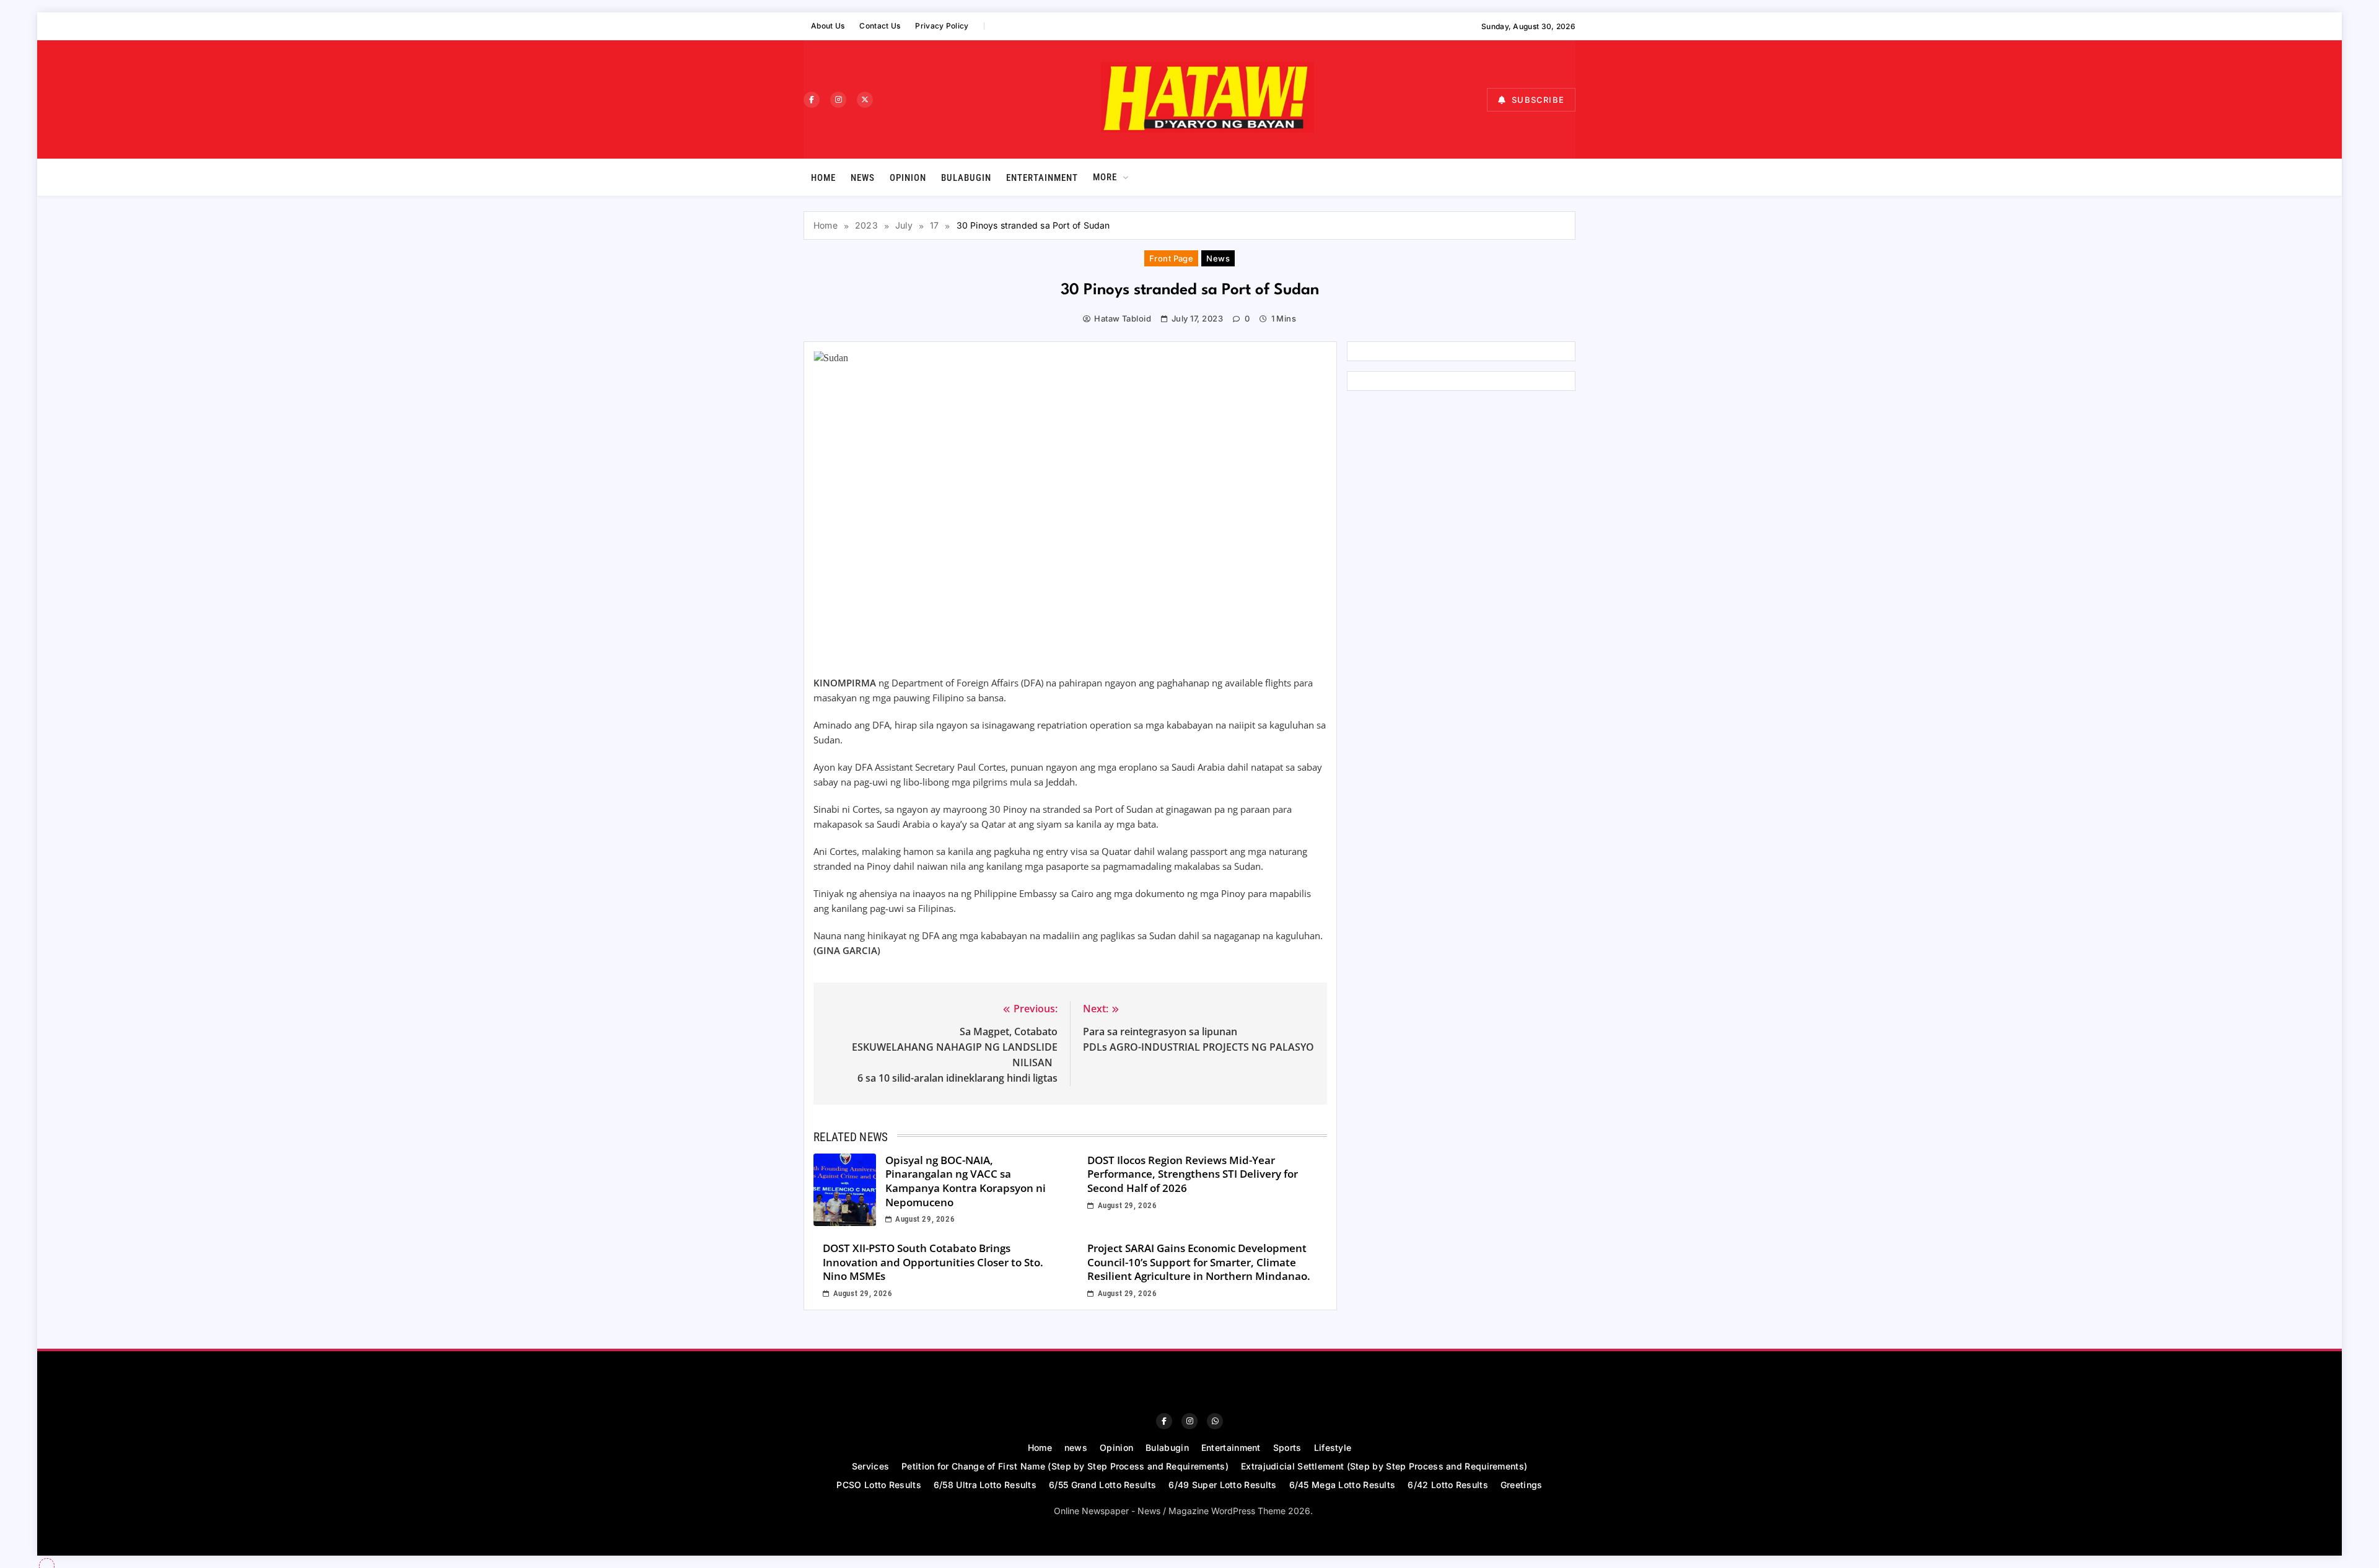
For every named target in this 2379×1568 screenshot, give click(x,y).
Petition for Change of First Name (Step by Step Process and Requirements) (1065, 1466)
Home (823, 178)
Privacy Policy (942, 26)
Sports (1287, 1448)
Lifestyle (1333, 1448)
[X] (865, 100)
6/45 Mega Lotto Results (1343, 1485)
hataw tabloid (1123, 318)
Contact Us (880, 26)
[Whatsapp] (1215, 1421)
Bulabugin (966, 178)
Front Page (1172, 258)
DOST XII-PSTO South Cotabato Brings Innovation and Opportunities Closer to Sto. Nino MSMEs (933, 1262)
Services (870, 1466)
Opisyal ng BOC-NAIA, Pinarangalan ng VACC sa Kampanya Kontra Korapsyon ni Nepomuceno (966, 1181)
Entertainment (1042, 178)
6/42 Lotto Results (1448, 1485)
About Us (828, 26)
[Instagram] (838, 100)
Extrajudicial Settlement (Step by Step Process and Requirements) (1384, 1466)
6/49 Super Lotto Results (1222, 1485)
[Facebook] (812, 100)
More (1105, 177)
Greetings (1522, 1485)
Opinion (908, 178)
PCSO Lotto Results (878, 1485)
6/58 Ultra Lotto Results (985, 1485)
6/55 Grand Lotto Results (1102, 1485)
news (863, 178)
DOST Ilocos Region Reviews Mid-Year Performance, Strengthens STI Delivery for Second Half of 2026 (1193, 1174)
